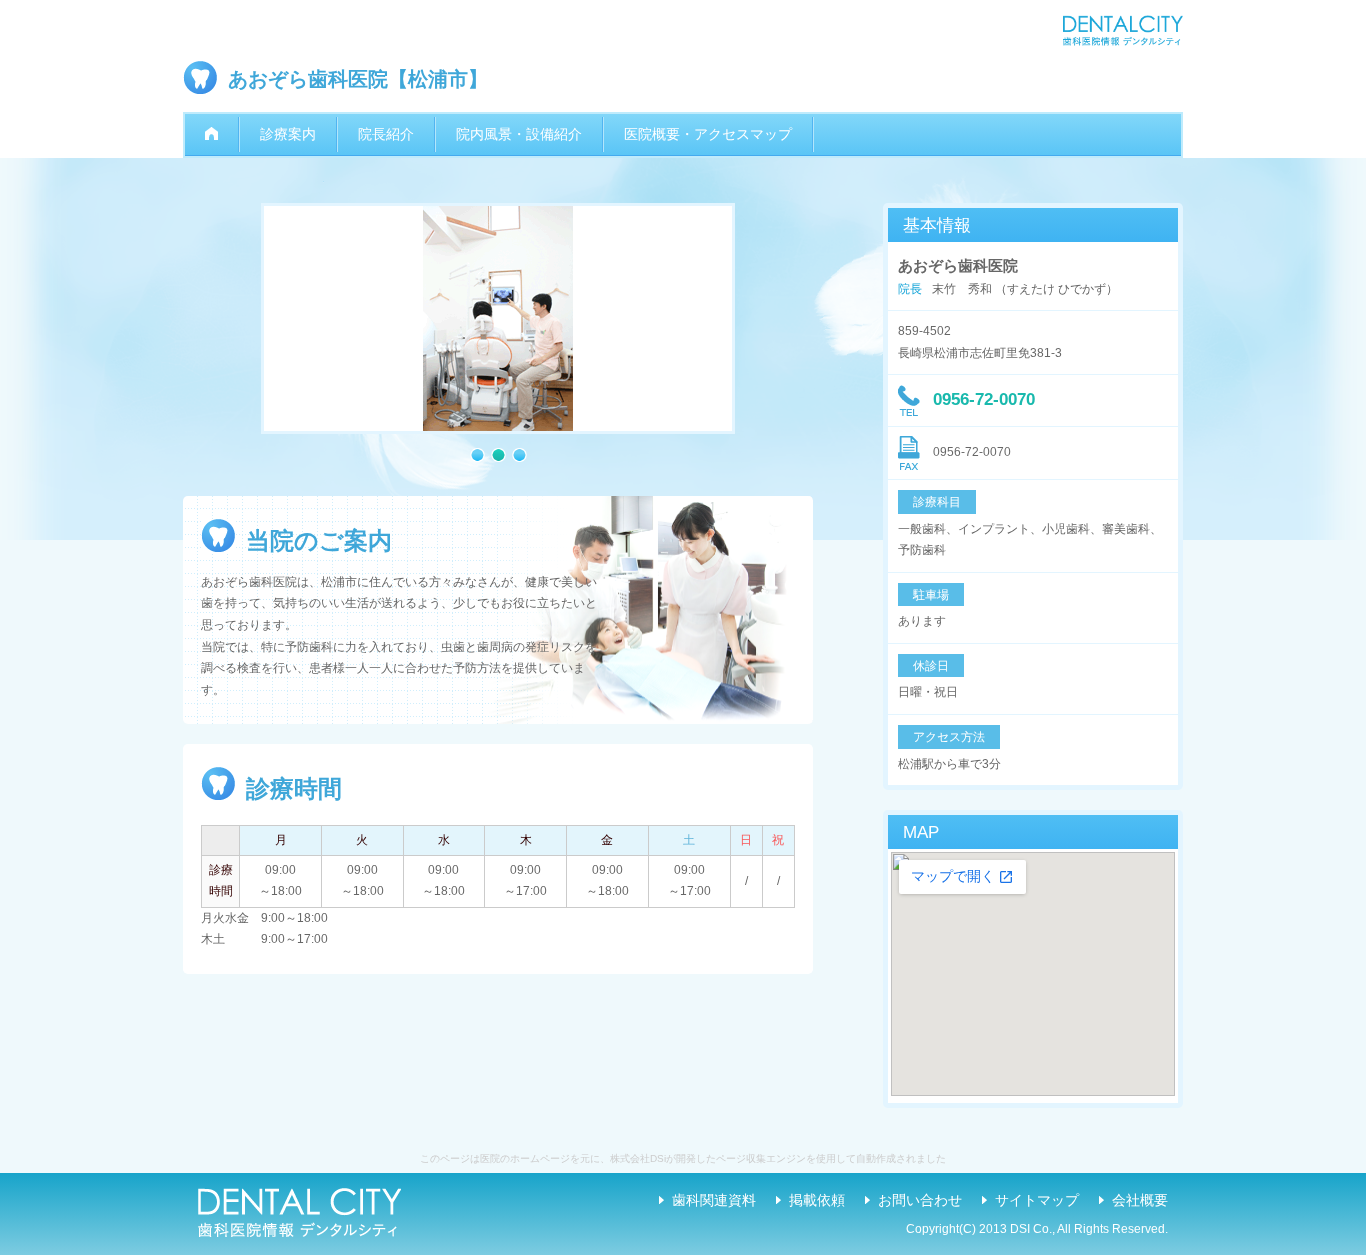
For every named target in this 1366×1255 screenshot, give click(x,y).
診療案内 (288, 134)
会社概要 (1140, 1200)
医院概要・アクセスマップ (708, 134)
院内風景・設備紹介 (519, 134)
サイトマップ (1037, 1200)
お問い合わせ (920, 1200)
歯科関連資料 (714, 1200)
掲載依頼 (817, 1200)
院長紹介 (386, 134)
